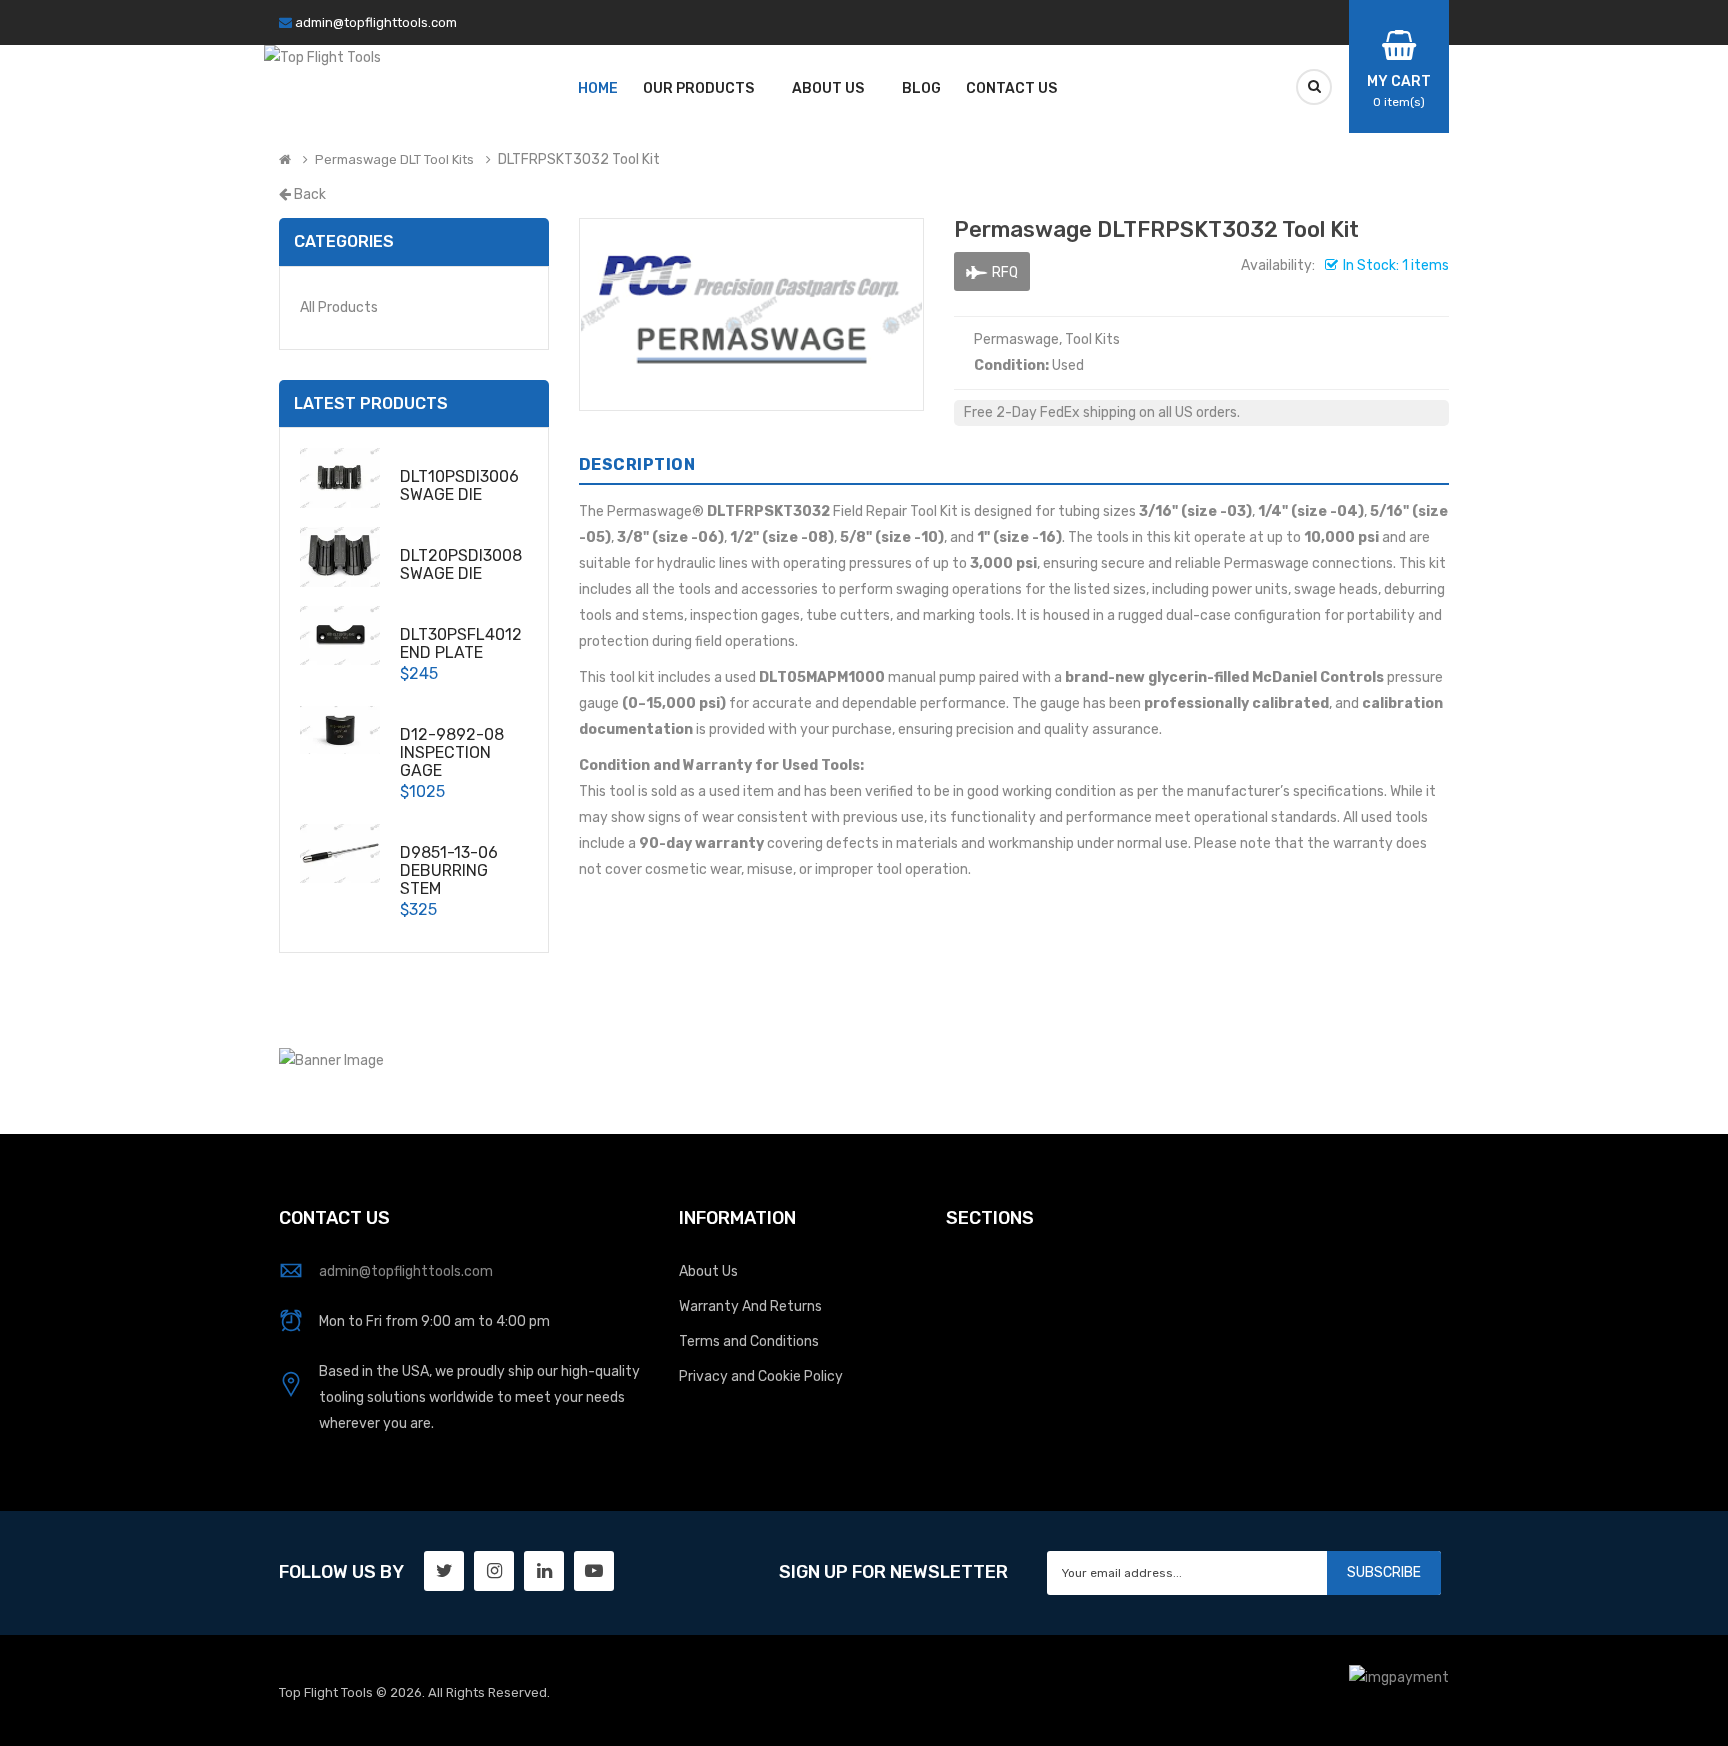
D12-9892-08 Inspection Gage (452, 752)
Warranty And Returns (750, 1306)
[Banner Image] (331, 1060)
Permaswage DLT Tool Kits (394, 160)
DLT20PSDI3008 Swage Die (461, 564)
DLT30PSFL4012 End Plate (461, 643)
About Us (708, 1271)
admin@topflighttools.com (376, 22)
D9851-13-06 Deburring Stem (449, 870)
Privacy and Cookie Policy (761, 1376)
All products (339, 307)
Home (598, 88)
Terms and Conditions (749, 1341)
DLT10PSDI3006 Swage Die (459, 485)
